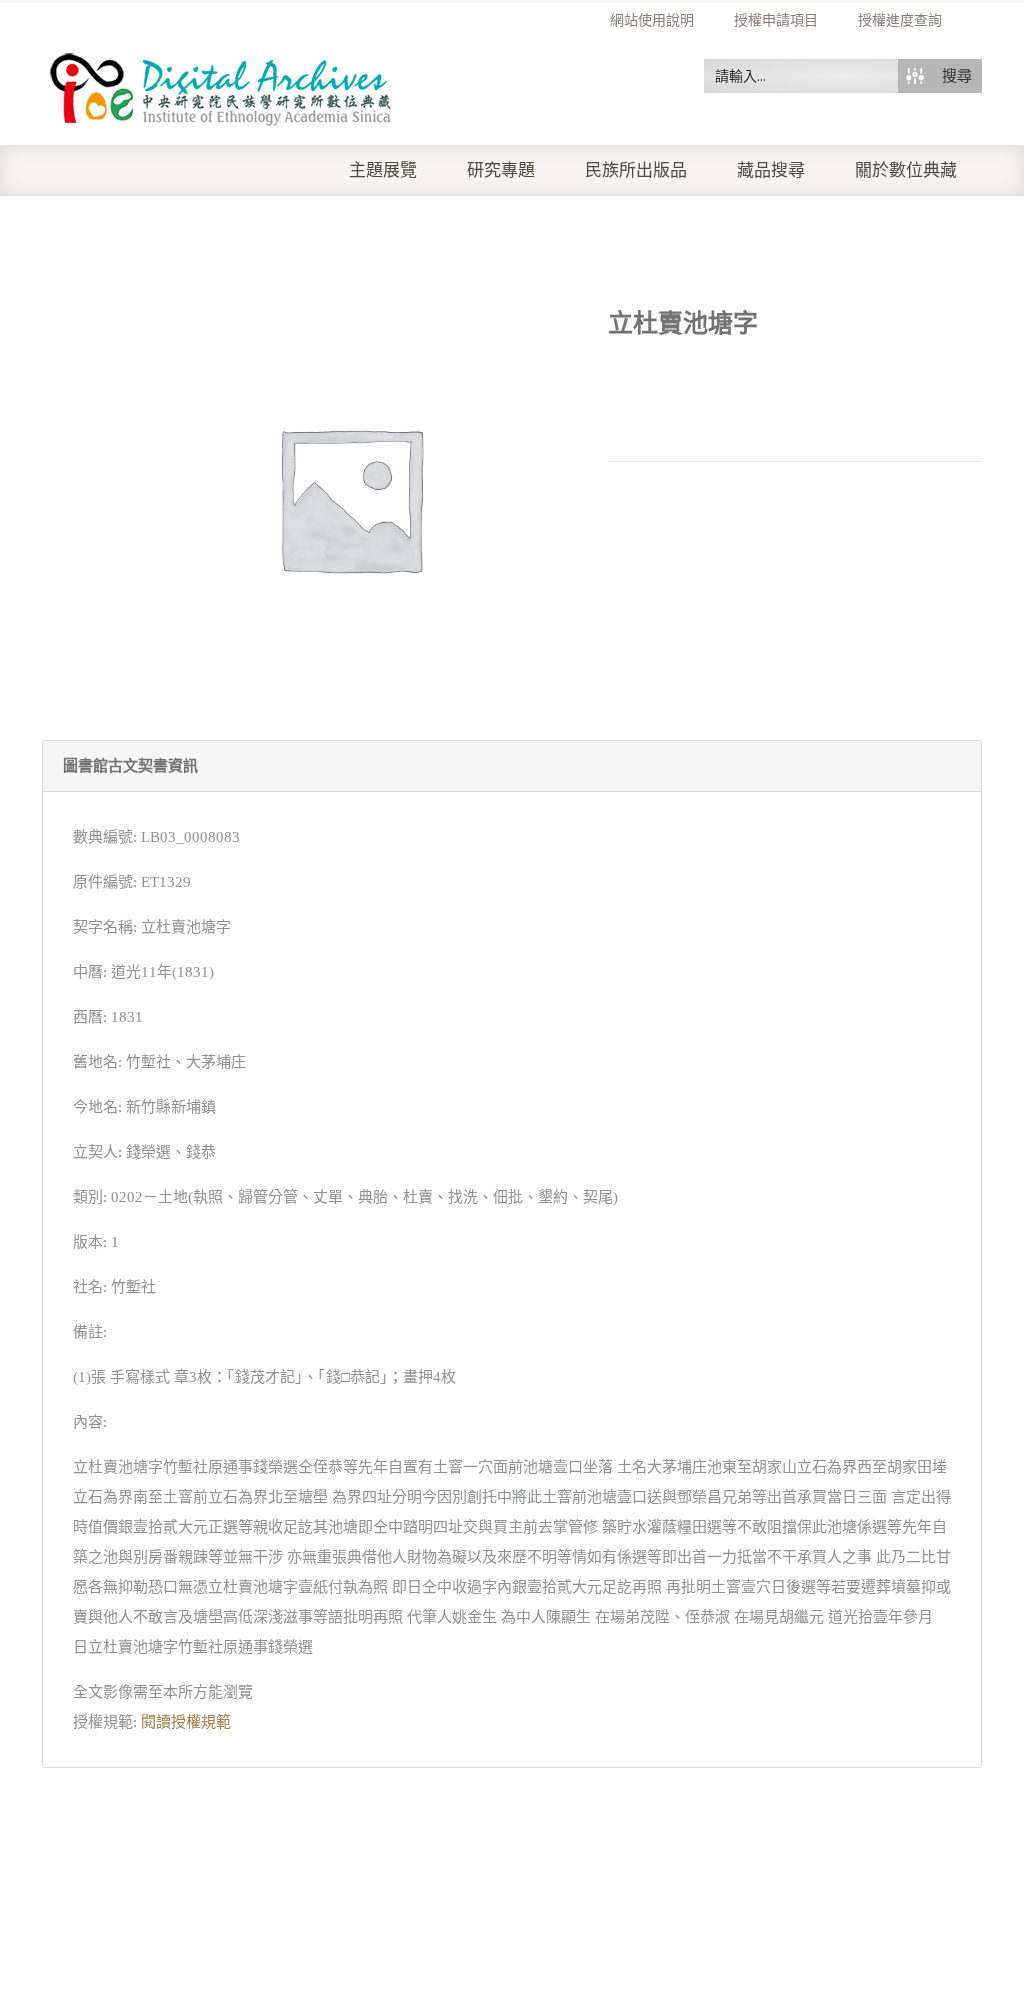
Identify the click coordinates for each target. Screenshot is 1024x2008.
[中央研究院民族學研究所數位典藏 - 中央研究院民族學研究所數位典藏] (221, 86)
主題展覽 (383, 170)
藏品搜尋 (771, 170)
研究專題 (501, 170)
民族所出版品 (636, 170)
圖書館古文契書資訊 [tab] (130, 766)
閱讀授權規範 (186, 1722)
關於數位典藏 (906, 170)
